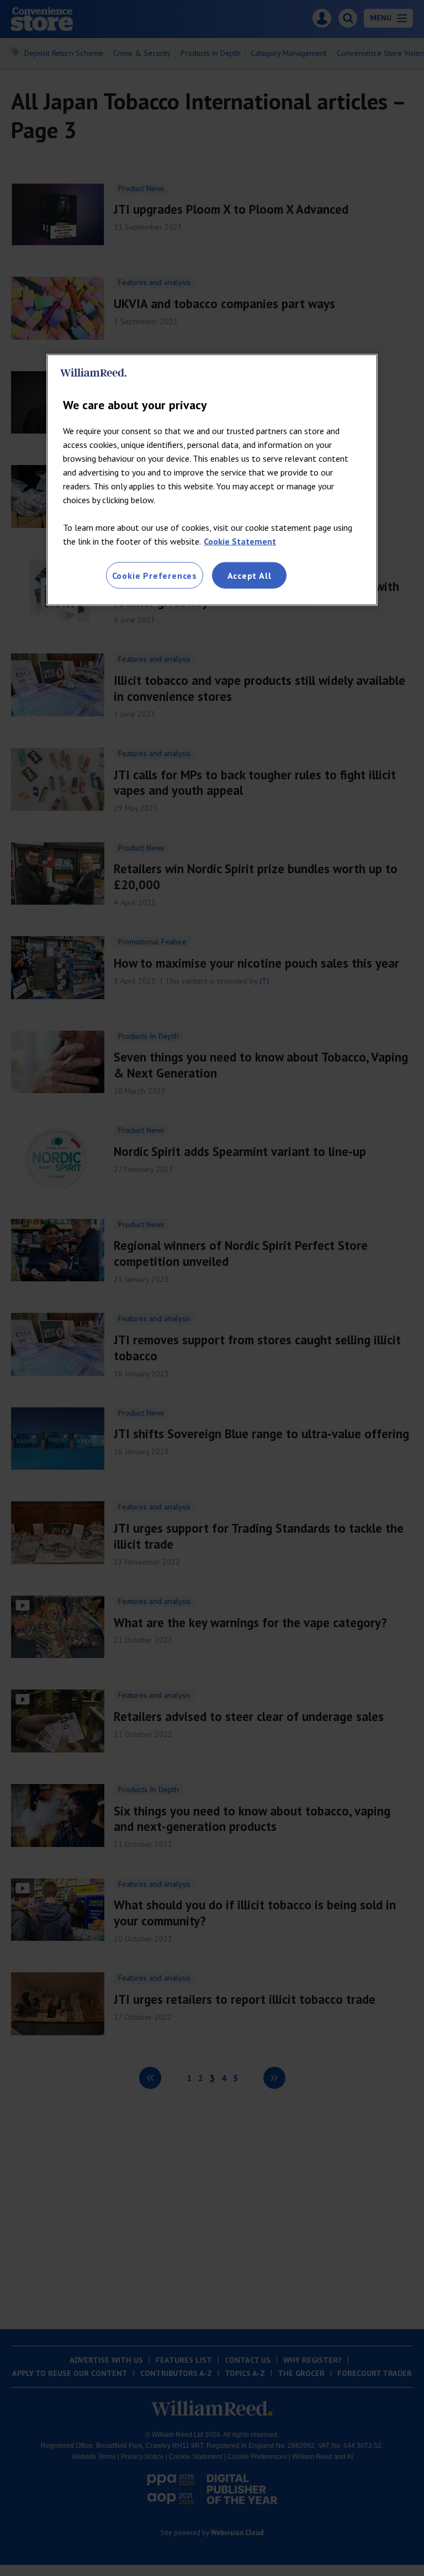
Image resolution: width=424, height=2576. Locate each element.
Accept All (250, 575)
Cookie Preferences (155, 575)
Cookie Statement (240, 541)
